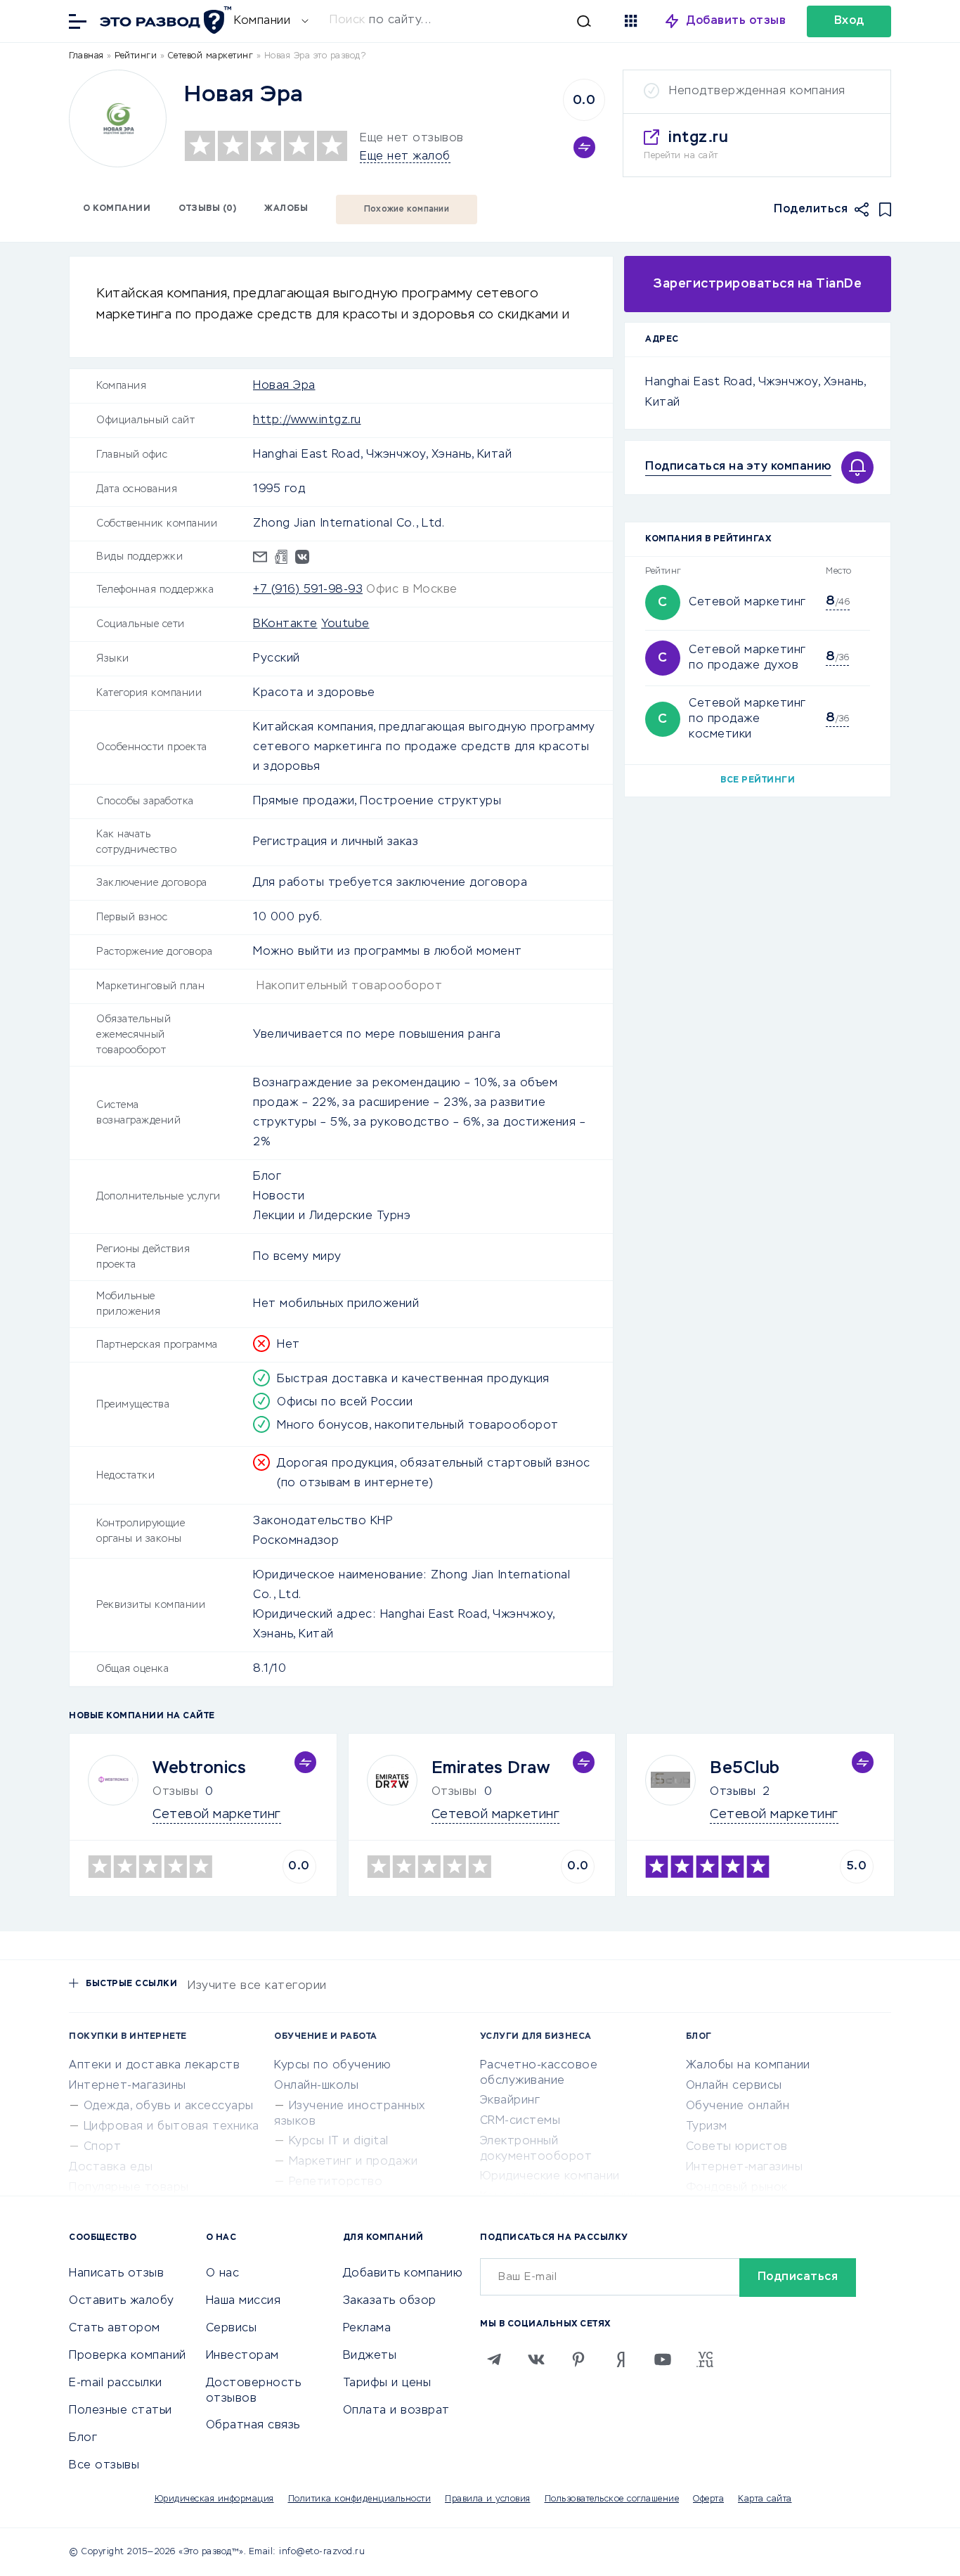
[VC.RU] (705, 2359)
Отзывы (733, 1792)
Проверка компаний (128, 2356)
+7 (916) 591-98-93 (308, 590)
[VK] (536, 2359)
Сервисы (232, 2329)
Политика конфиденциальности (360, 2499)
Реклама (367, 2329)
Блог (83, 2438)
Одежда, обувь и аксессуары (169, 2106)
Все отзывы (104, 2466)
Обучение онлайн (738, 2106)
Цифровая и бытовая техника (171, 2127)
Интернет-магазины (128, 2086)
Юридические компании (550, 2177)
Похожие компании (407, 210)
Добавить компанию (403, 2274)
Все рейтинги (758, 780)
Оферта (708, 2499)
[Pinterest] (578, 2359)
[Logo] (118, 118)
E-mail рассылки (116, 2383)
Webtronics (199, 1768)
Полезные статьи (121, 2411)
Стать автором (115, 2329)
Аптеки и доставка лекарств (154, 2066)
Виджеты (370, 2356)
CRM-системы (520, 2121)
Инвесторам (242, 2356)
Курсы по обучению (333, 2066)
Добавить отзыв (736, 21)
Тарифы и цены (387, 2383)
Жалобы (286, 209)
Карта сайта (765, 2499)
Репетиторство (336, 2182)
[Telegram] (494, 2359)
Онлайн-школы (316, 2086)
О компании (117, 209)
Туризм (707, 2127)
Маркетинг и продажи (353, 2162)
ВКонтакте (285, 624)
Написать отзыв (116, 2274)
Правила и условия (488, 2499)
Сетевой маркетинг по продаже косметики (747, 719)
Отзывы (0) (207, 209)
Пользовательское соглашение (612, 2499)
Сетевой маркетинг (747, 603)
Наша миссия (244, 2301)
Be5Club (745, 1768)
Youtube (345, 624)
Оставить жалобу (122, 2301)
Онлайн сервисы (734, 2086)
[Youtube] (663, 2359)
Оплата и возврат (396, 2411)
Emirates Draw (491, 1768)
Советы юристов (737, 2147)
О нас (223, 2274)
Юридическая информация (214, 2499)
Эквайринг (510, 2101)
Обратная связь (253, 2426)
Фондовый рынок (737, 2188)
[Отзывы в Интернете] (164, 20)
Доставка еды (111, 2168)
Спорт (103, 2147)
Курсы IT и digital (339, 2142)
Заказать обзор (390, 2301)
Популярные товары (129, 2188)
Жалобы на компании (748, 2066)
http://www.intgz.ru (307, 420)
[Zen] (621, 2359)
